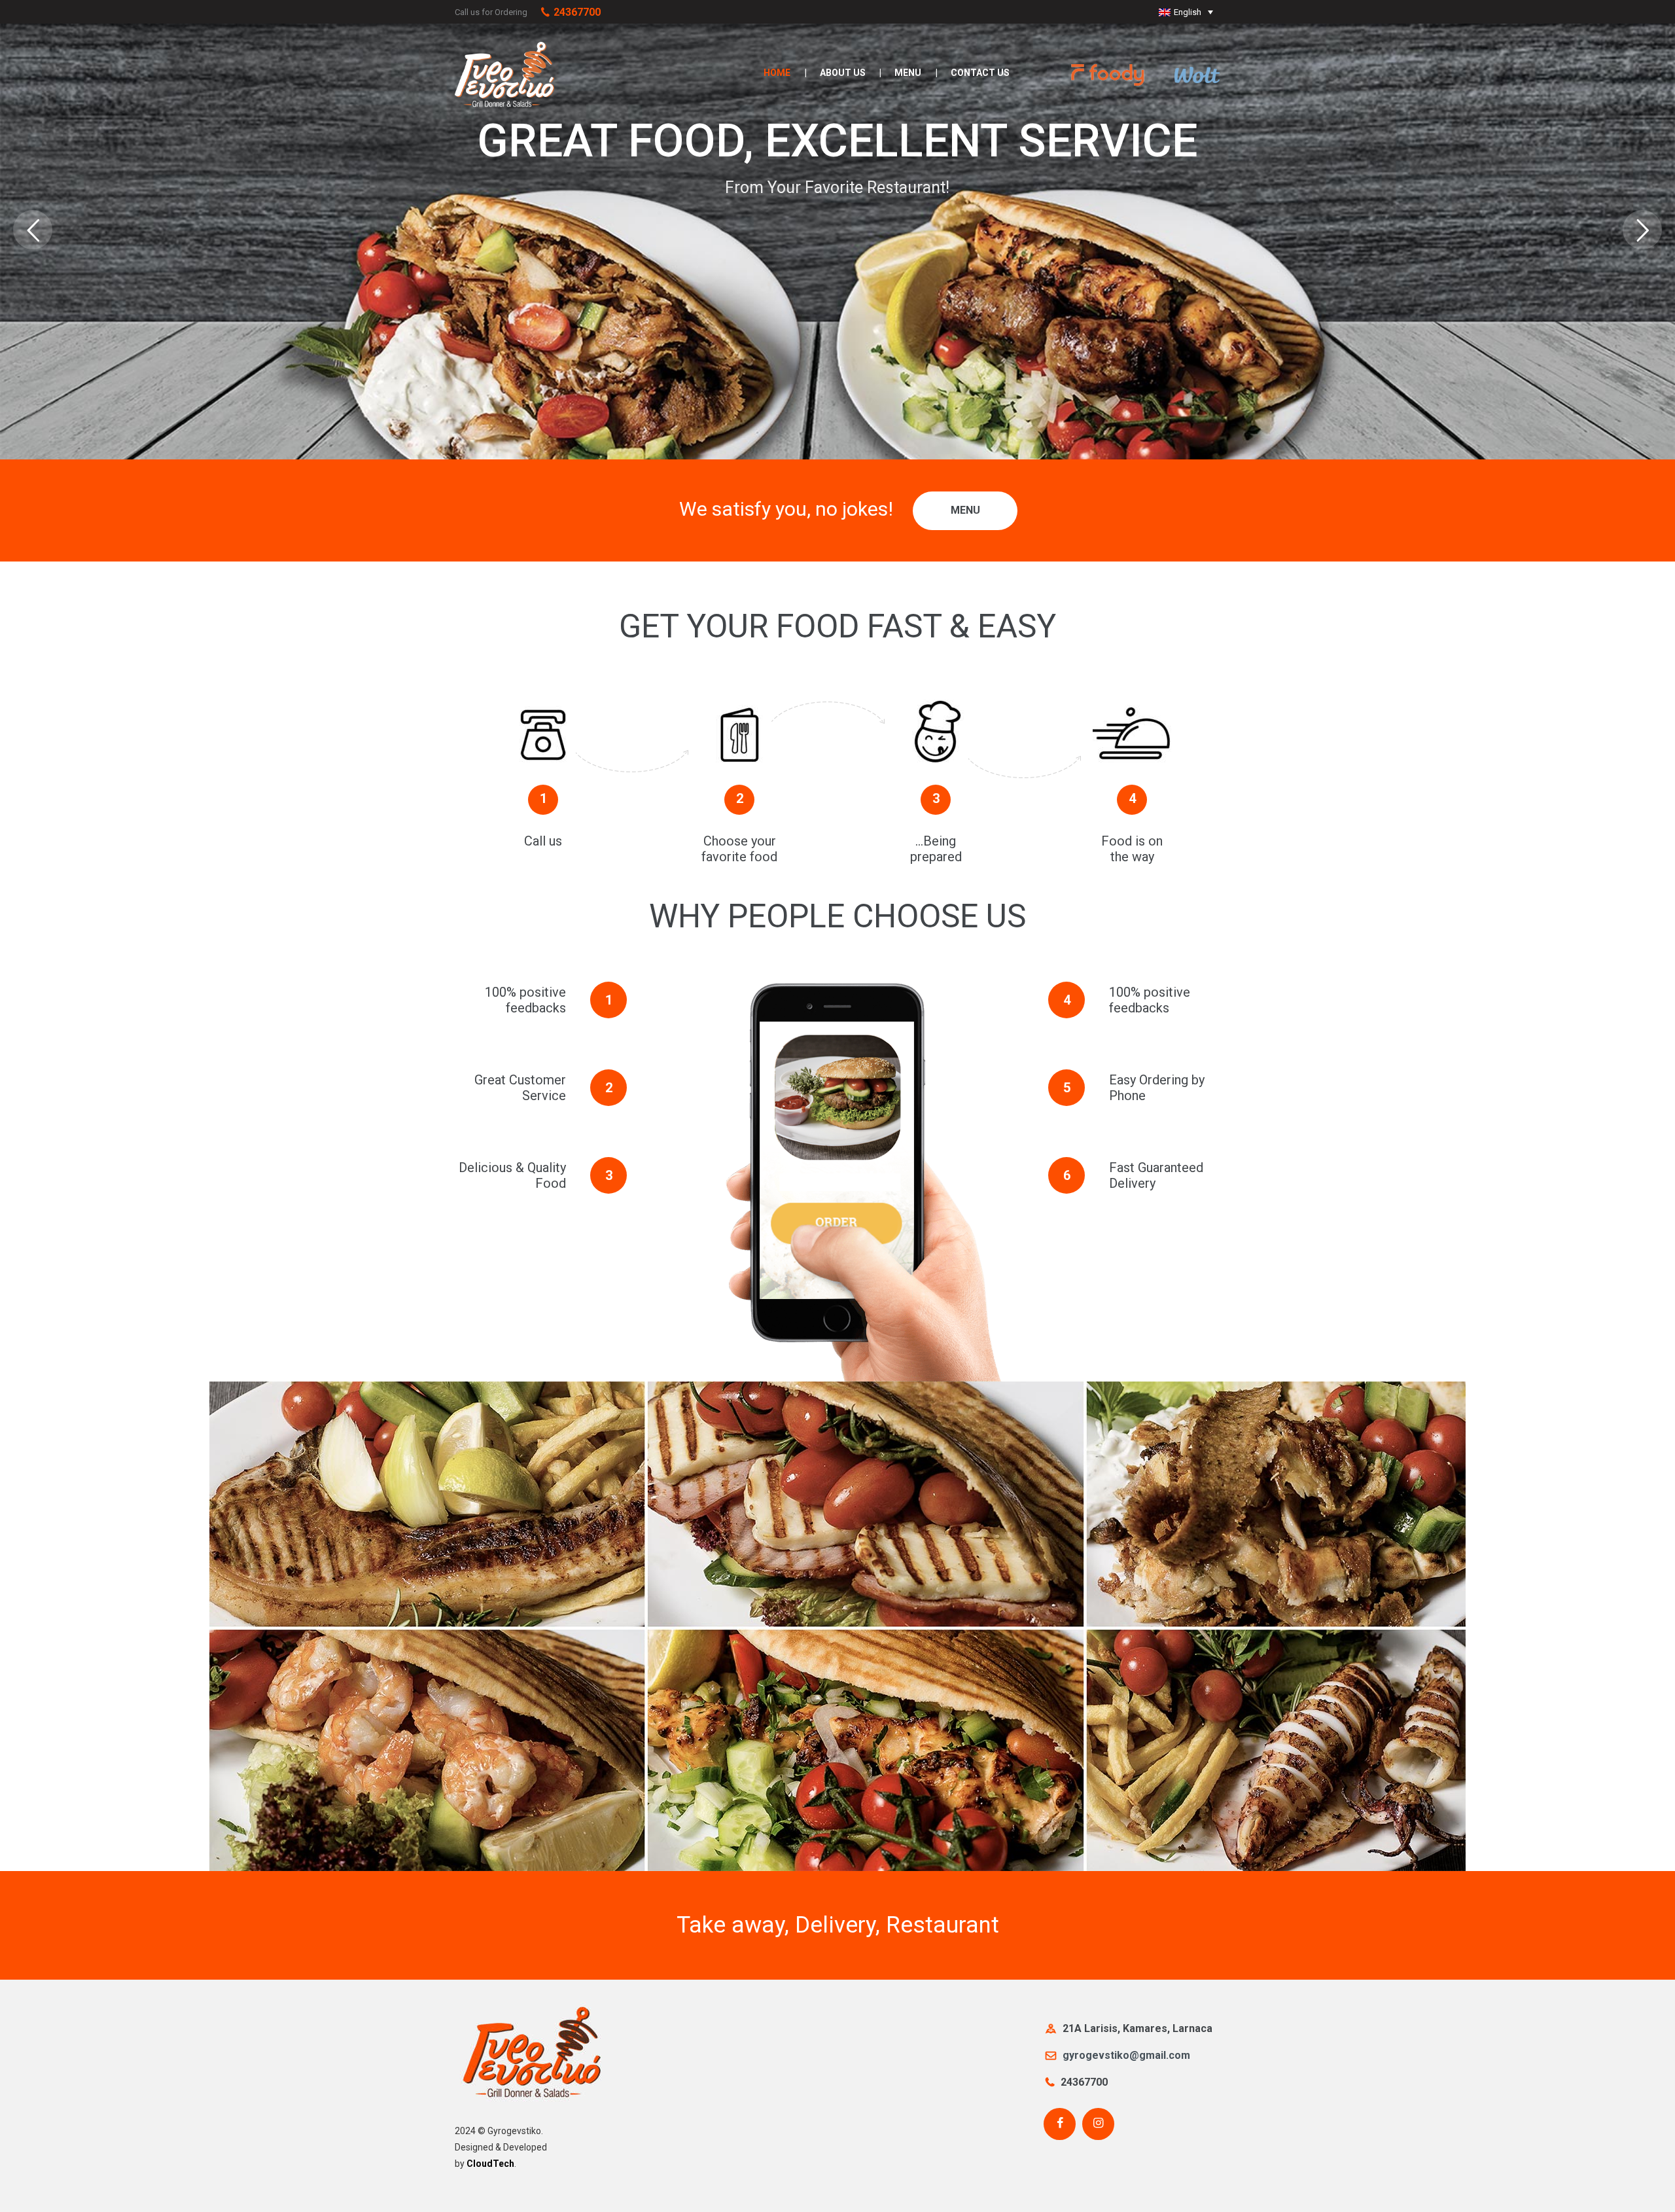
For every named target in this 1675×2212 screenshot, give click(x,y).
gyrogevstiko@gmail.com (1126, 2055)
